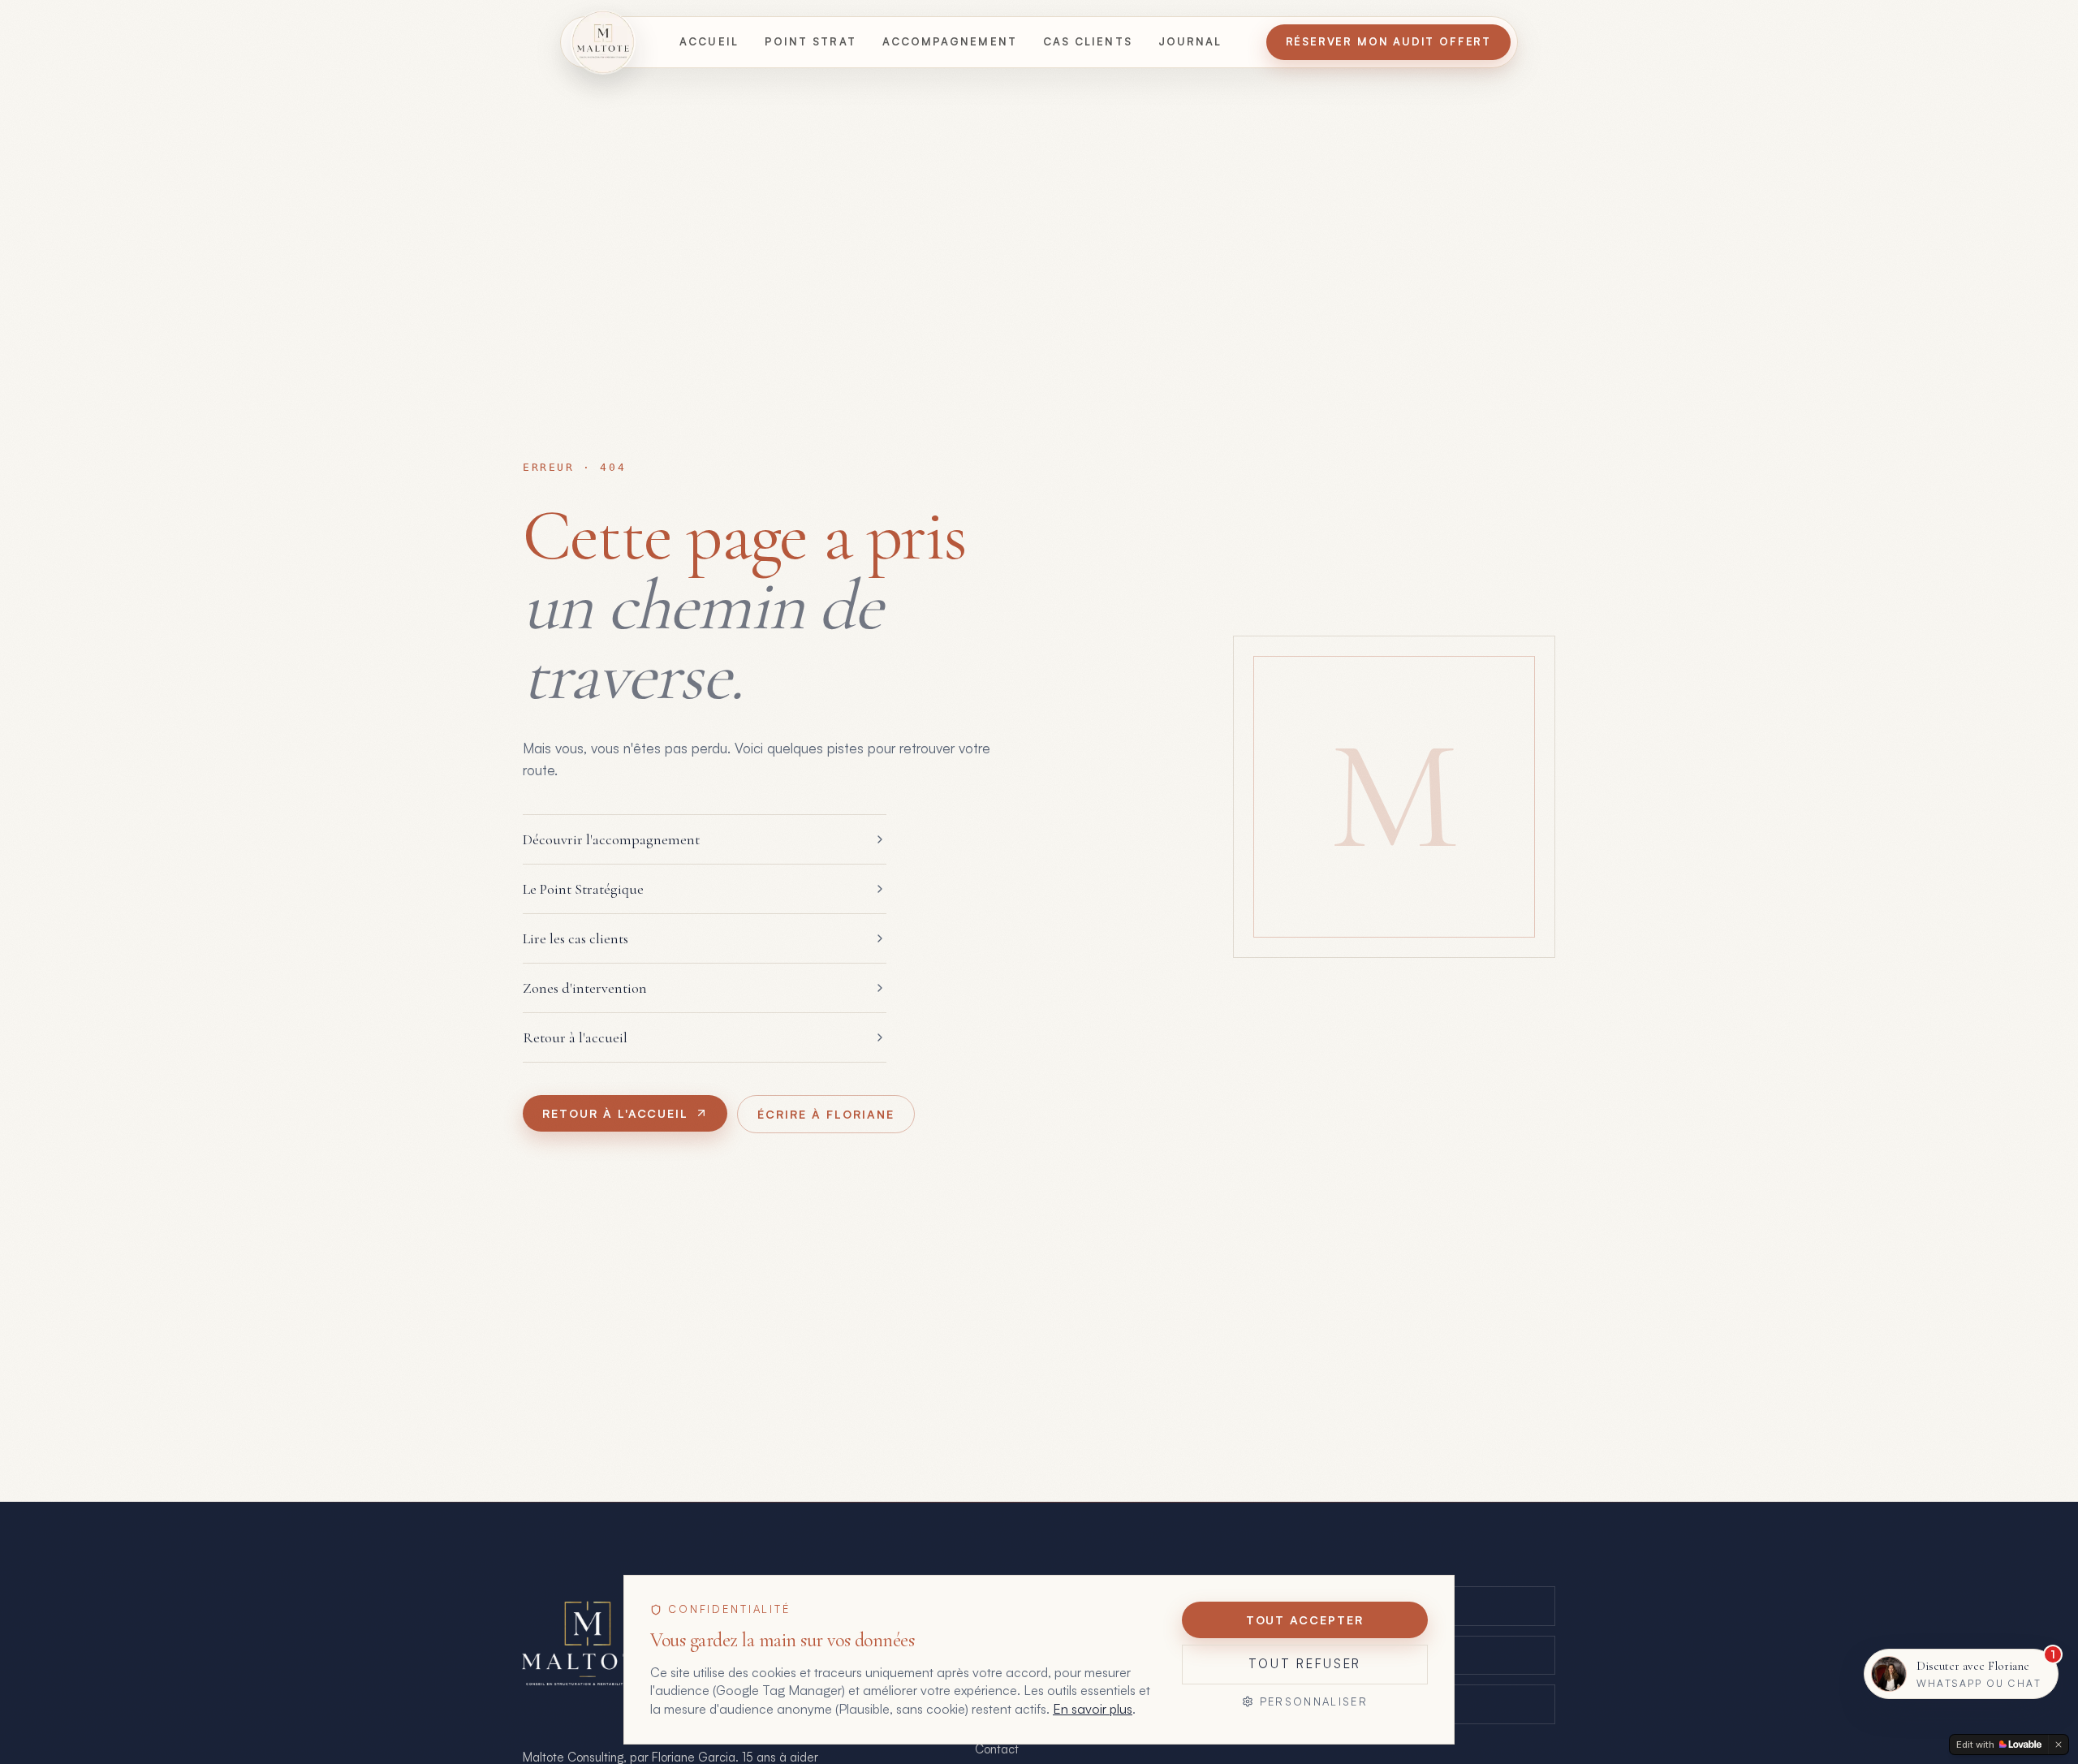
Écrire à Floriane (826, 1114)
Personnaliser (1314, 1701)
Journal (1190, 41)
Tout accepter (1305, 1620)
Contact (997, 1749)
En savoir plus (1093, 1709)
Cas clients (1088, 41)
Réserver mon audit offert (1389, 41)
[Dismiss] (2059, 1745)
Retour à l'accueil (615, 1113)
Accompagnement (950, 41)
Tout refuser (1305, 1664)
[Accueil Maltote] (603, 42)
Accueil (709, 41)
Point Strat (811, 41)
